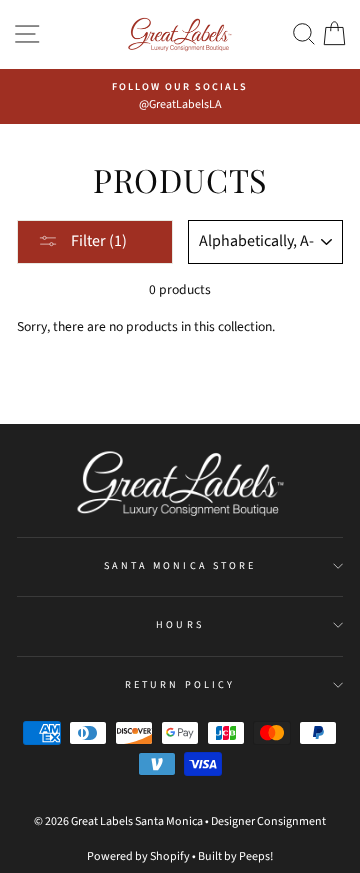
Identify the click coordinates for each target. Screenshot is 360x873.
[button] (304, 34)
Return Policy (180, 685)
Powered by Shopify (138, 856)
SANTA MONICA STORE (180, 566)
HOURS (179, 625)
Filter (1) (97, 241)
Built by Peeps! (235, 856)
